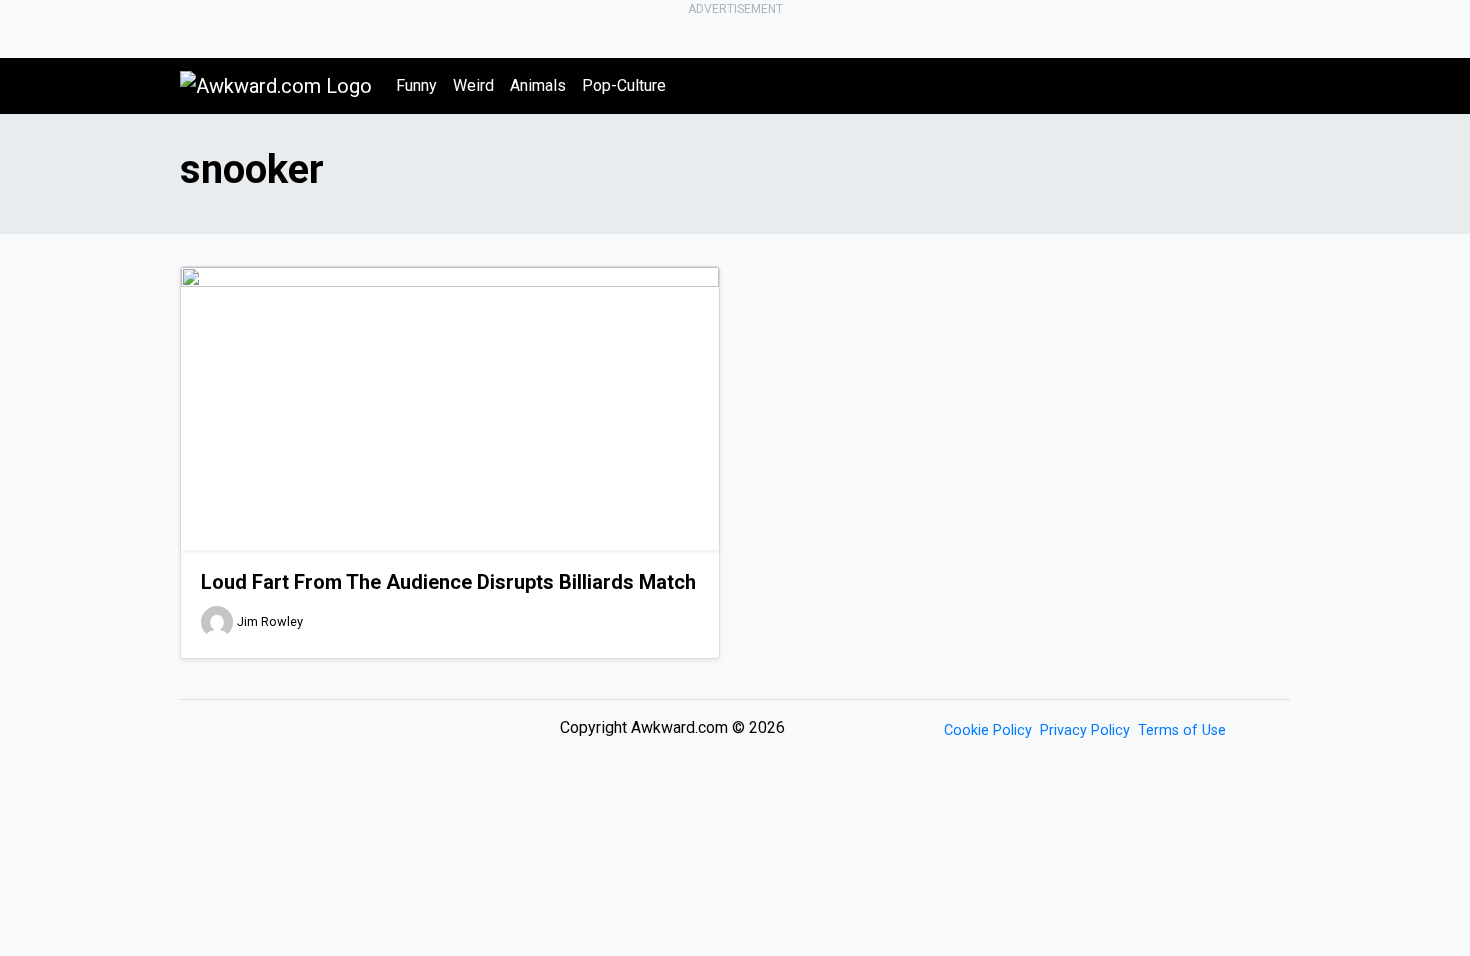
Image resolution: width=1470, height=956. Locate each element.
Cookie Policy (988, 730)
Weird (473, 85)
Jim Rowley (270, 621)
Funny (416, 85)
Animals (538, 85)
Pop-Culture (624, 85)
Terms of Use (1182, 730)
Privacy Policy (1085, 730)
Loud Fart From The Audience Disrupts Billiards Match (448, 582)
